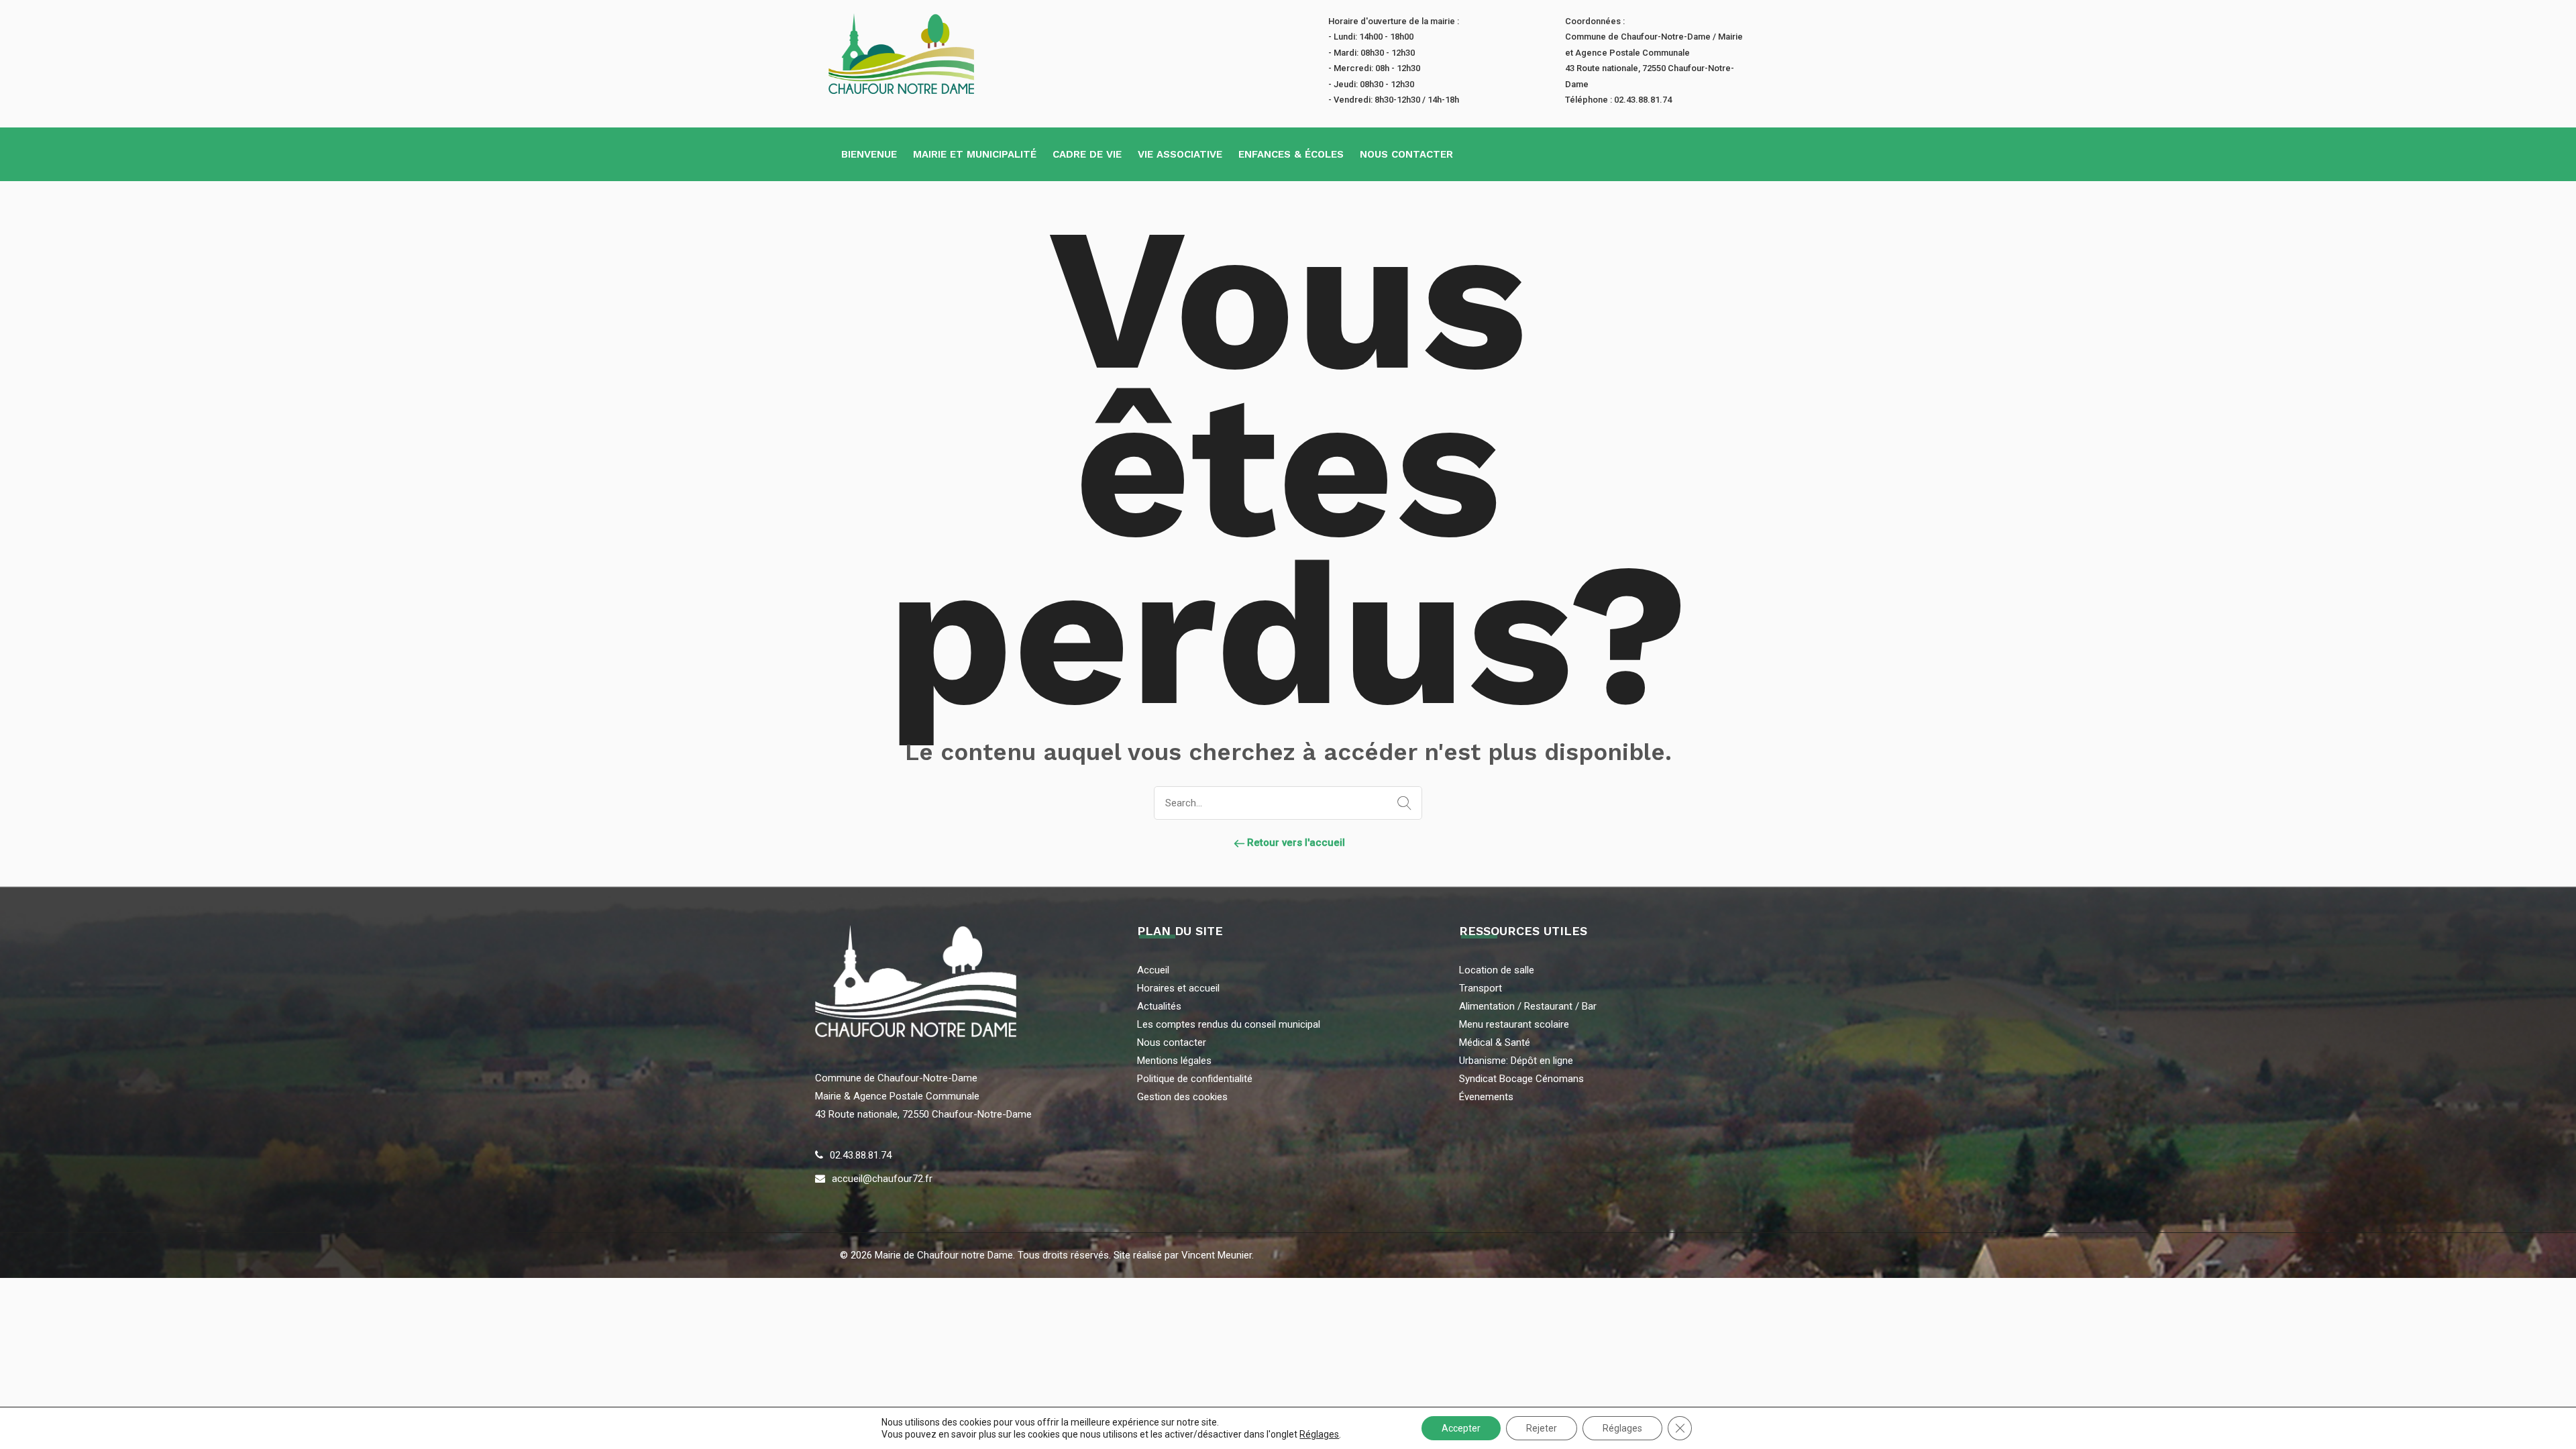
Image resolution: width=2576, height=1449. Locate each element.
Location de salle (1497, 970)
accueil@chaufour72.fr (882, 1179)
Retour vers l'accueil (1295, 843)
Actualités (1159, 1006)
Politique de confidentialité (1195, 1079)
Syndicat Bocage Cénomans (1521, 1079)
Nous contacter (1406, 154)
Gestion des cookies (1182, 1097)
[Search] (1401, 804)
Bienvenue (869, 154)
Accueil (1153, 970)
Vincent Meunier (1215, 1255)
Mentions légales (1174, 1061)
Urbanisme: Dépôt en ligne (1516, 1061)
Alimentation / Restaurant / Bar (1528, 1006)
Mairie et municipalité (975, 154)
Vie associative (1180, 154)
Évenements (1486, 1097)
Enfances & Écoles (1291, 154)
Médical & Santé (1495, 1042)
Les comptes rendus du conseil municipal (1229, 1024)
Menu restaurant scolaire (1514, 1024)
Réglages (1319, 1434)
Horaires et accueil (1178, 988)
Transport (1481, 988)
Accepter (1461, 1428)
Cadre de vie (1087, 154)
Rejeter (1542, 1428)
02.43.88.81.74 (861, 1155)
